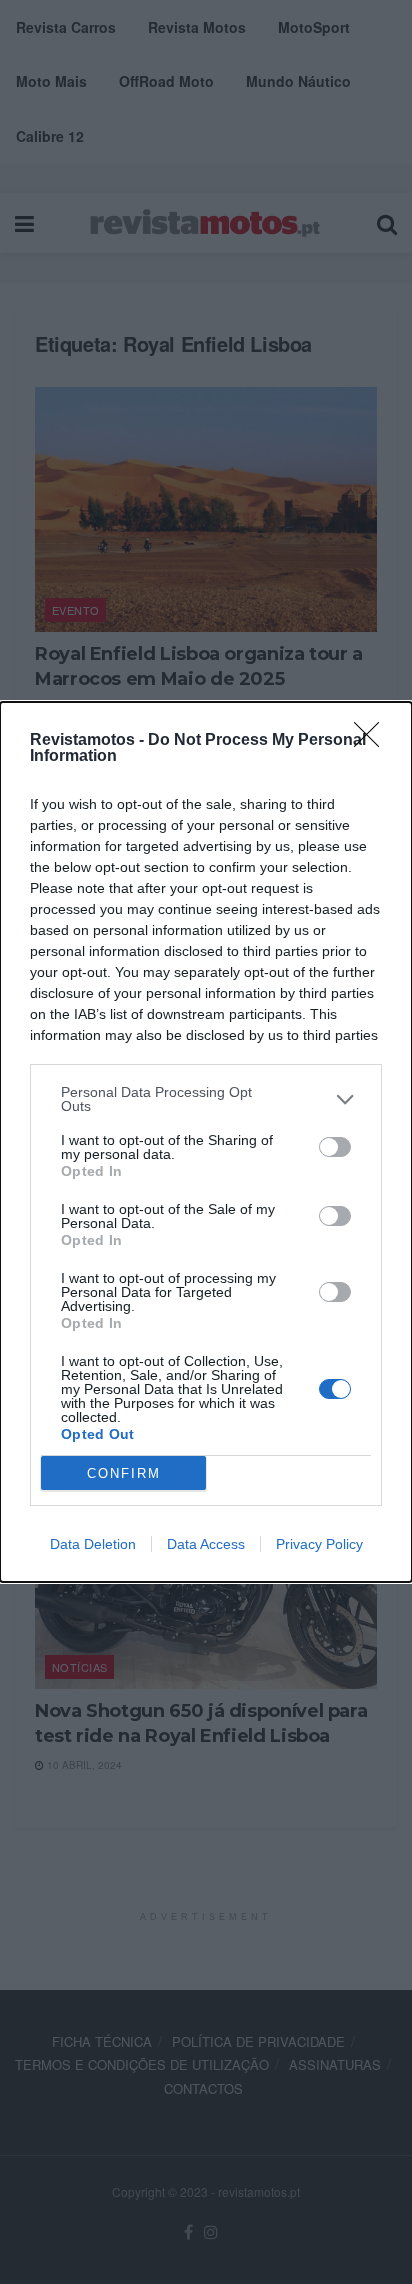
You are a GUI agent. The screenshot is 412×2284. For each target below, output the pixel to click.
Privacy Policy (319, 1544)
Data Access (206, 1544)
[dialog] (206, 1142)
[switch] (335, 1147)
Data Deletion (93, 1544)
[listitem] (206, 1099)
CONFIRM (124, 1473)
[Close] (373, 741)
